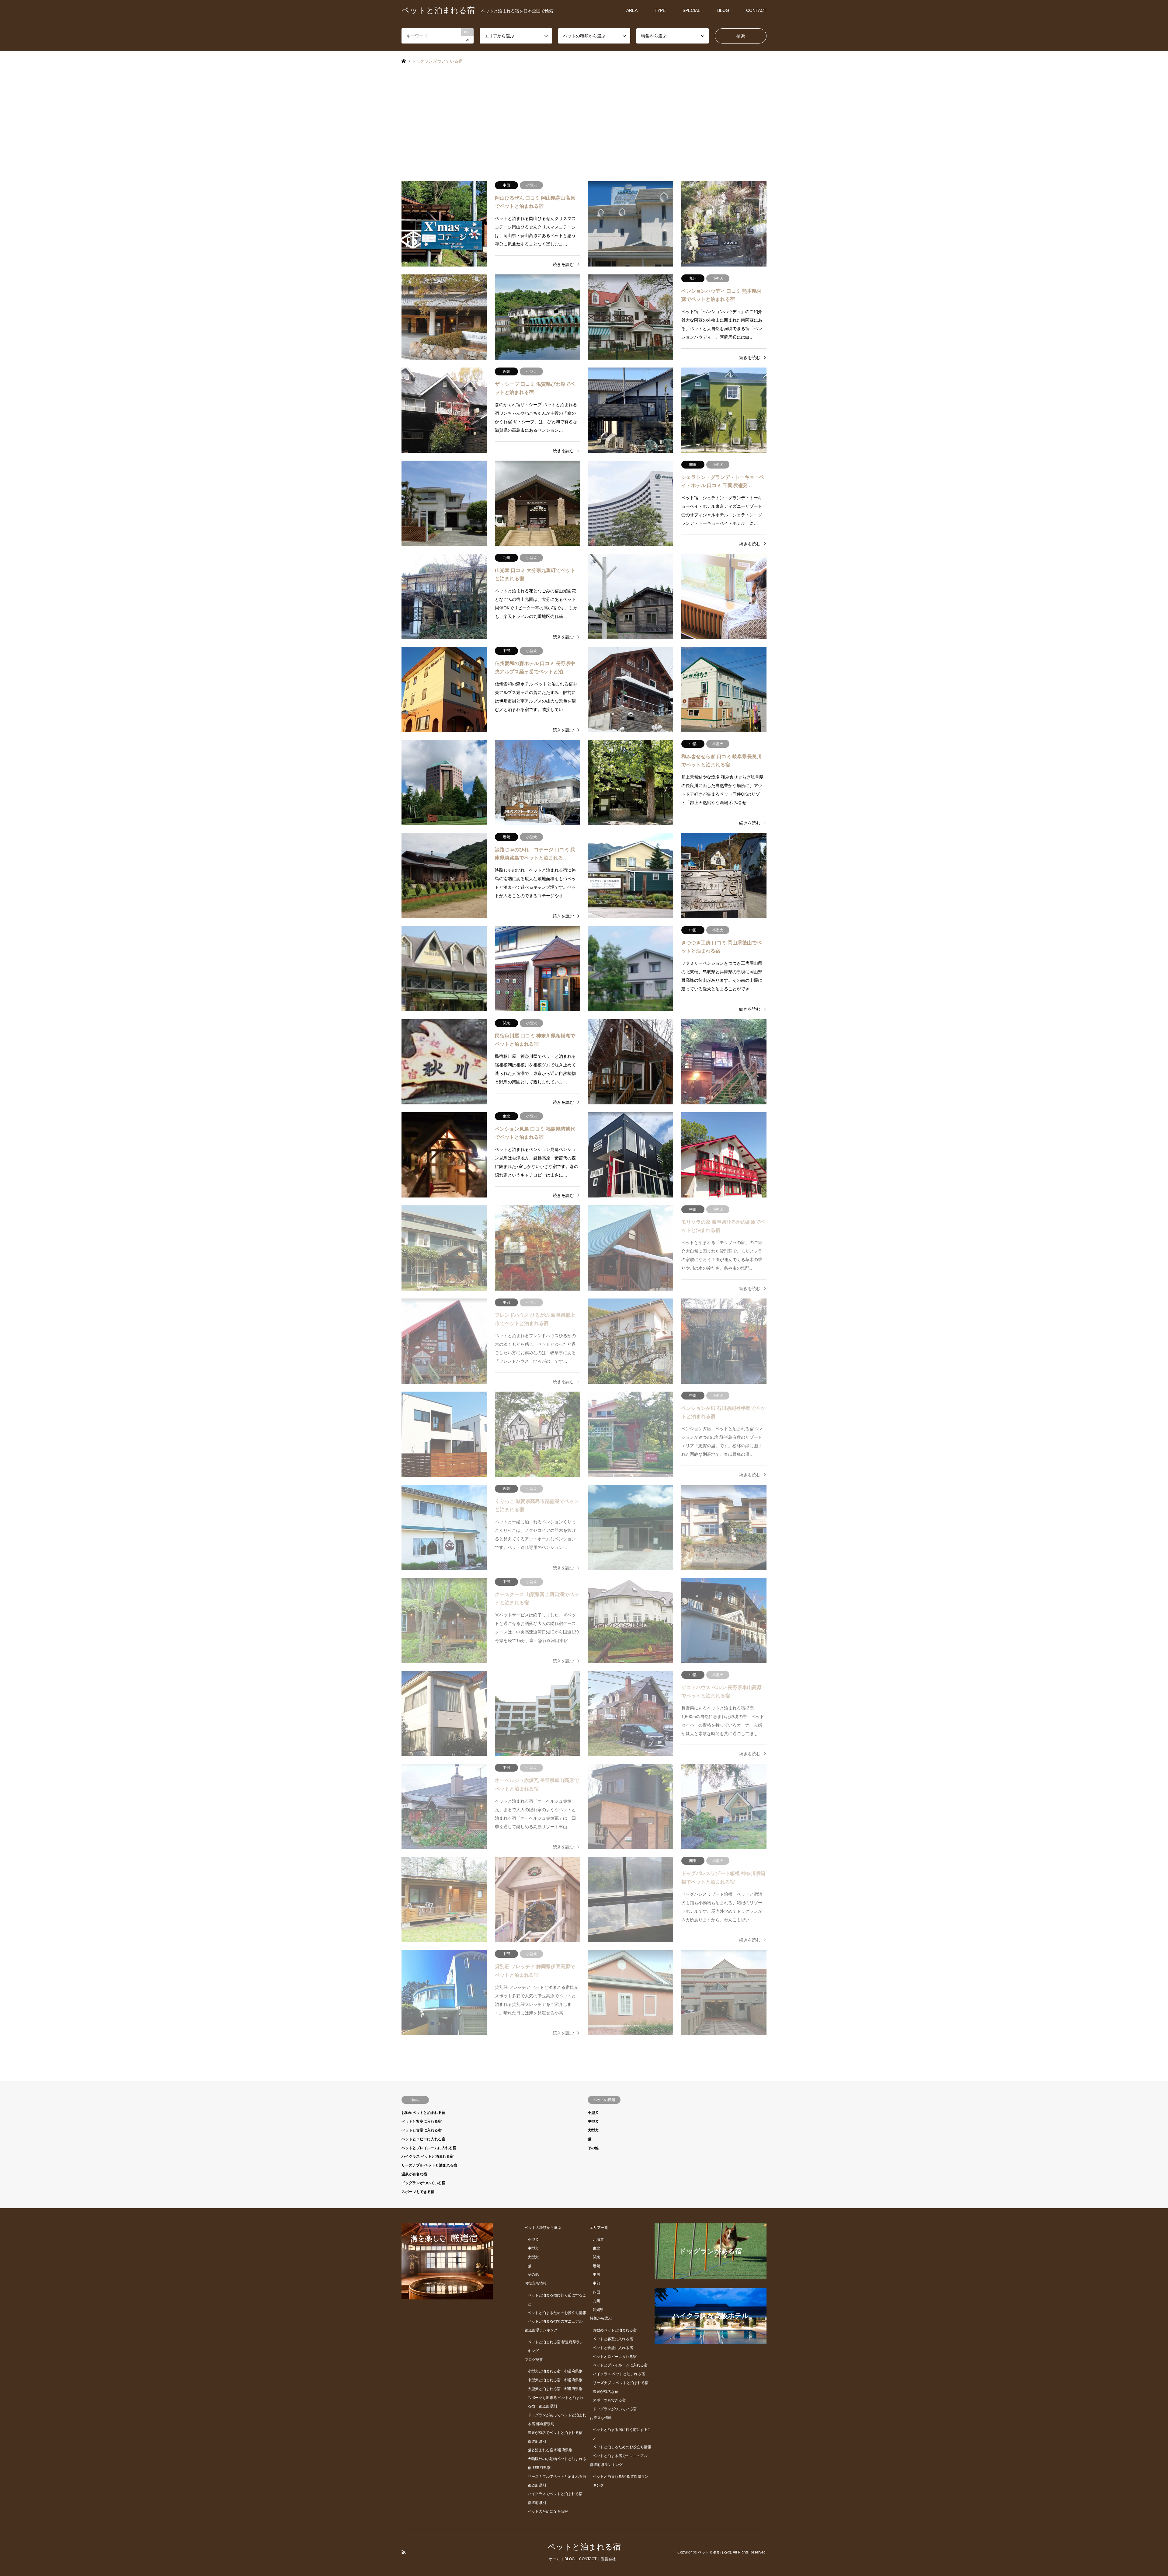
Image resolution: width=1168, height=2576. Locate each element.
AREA (632, 10)
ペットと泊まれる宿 (584, 2547)
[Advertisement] (584, 117)
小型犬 (593, 2113)
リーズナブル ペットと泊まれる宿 (429, 2165)
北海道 (598, 2240)
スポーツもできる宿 (418, 2192)
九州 (596, 2301)
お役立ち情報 (536, 2283)
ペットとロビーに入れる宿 (423, 2139)
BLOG (723, 10)
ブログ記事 (534, 2360)
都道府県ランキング (541, 2330)
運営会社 (608, 2559)
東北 (596, 2248)
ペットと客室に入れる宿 (422, 2121)
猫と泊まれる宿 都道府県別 (550, 2450)
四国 (596, 2292)
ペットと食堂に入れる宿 (422, 2130)
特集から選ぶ (601, 2318)
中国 (596, 2274)
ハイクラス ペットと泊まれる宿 (428, 2156)
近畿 (596, 2266)
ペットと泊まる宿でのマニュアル (555, 2321)
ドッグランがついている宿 (423, 2183)
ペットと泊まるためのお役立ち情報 (557, 2313)
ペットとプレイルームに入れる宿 (429, 2148)
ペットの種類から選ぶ (543, 2228)
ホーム (554, 2559)
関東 (596, 2257)
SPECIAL (691, 10)
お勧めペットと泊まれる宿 (423, 2113)
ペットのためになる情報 (548, 2512)
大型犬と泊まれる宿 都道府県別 (555, 2389)
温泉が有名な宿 (414, 2174)
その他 (593, 2148)
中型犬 (593, 2121)
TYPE (660, 10)
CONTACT (756, 10)
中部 (596, 2283)
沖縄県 (598, 2310)
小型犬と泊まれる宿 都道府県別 (555, 2371)
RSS (404, 2552)
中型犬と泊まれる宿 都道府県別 (555, 2380)
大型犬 (593, 2130)
